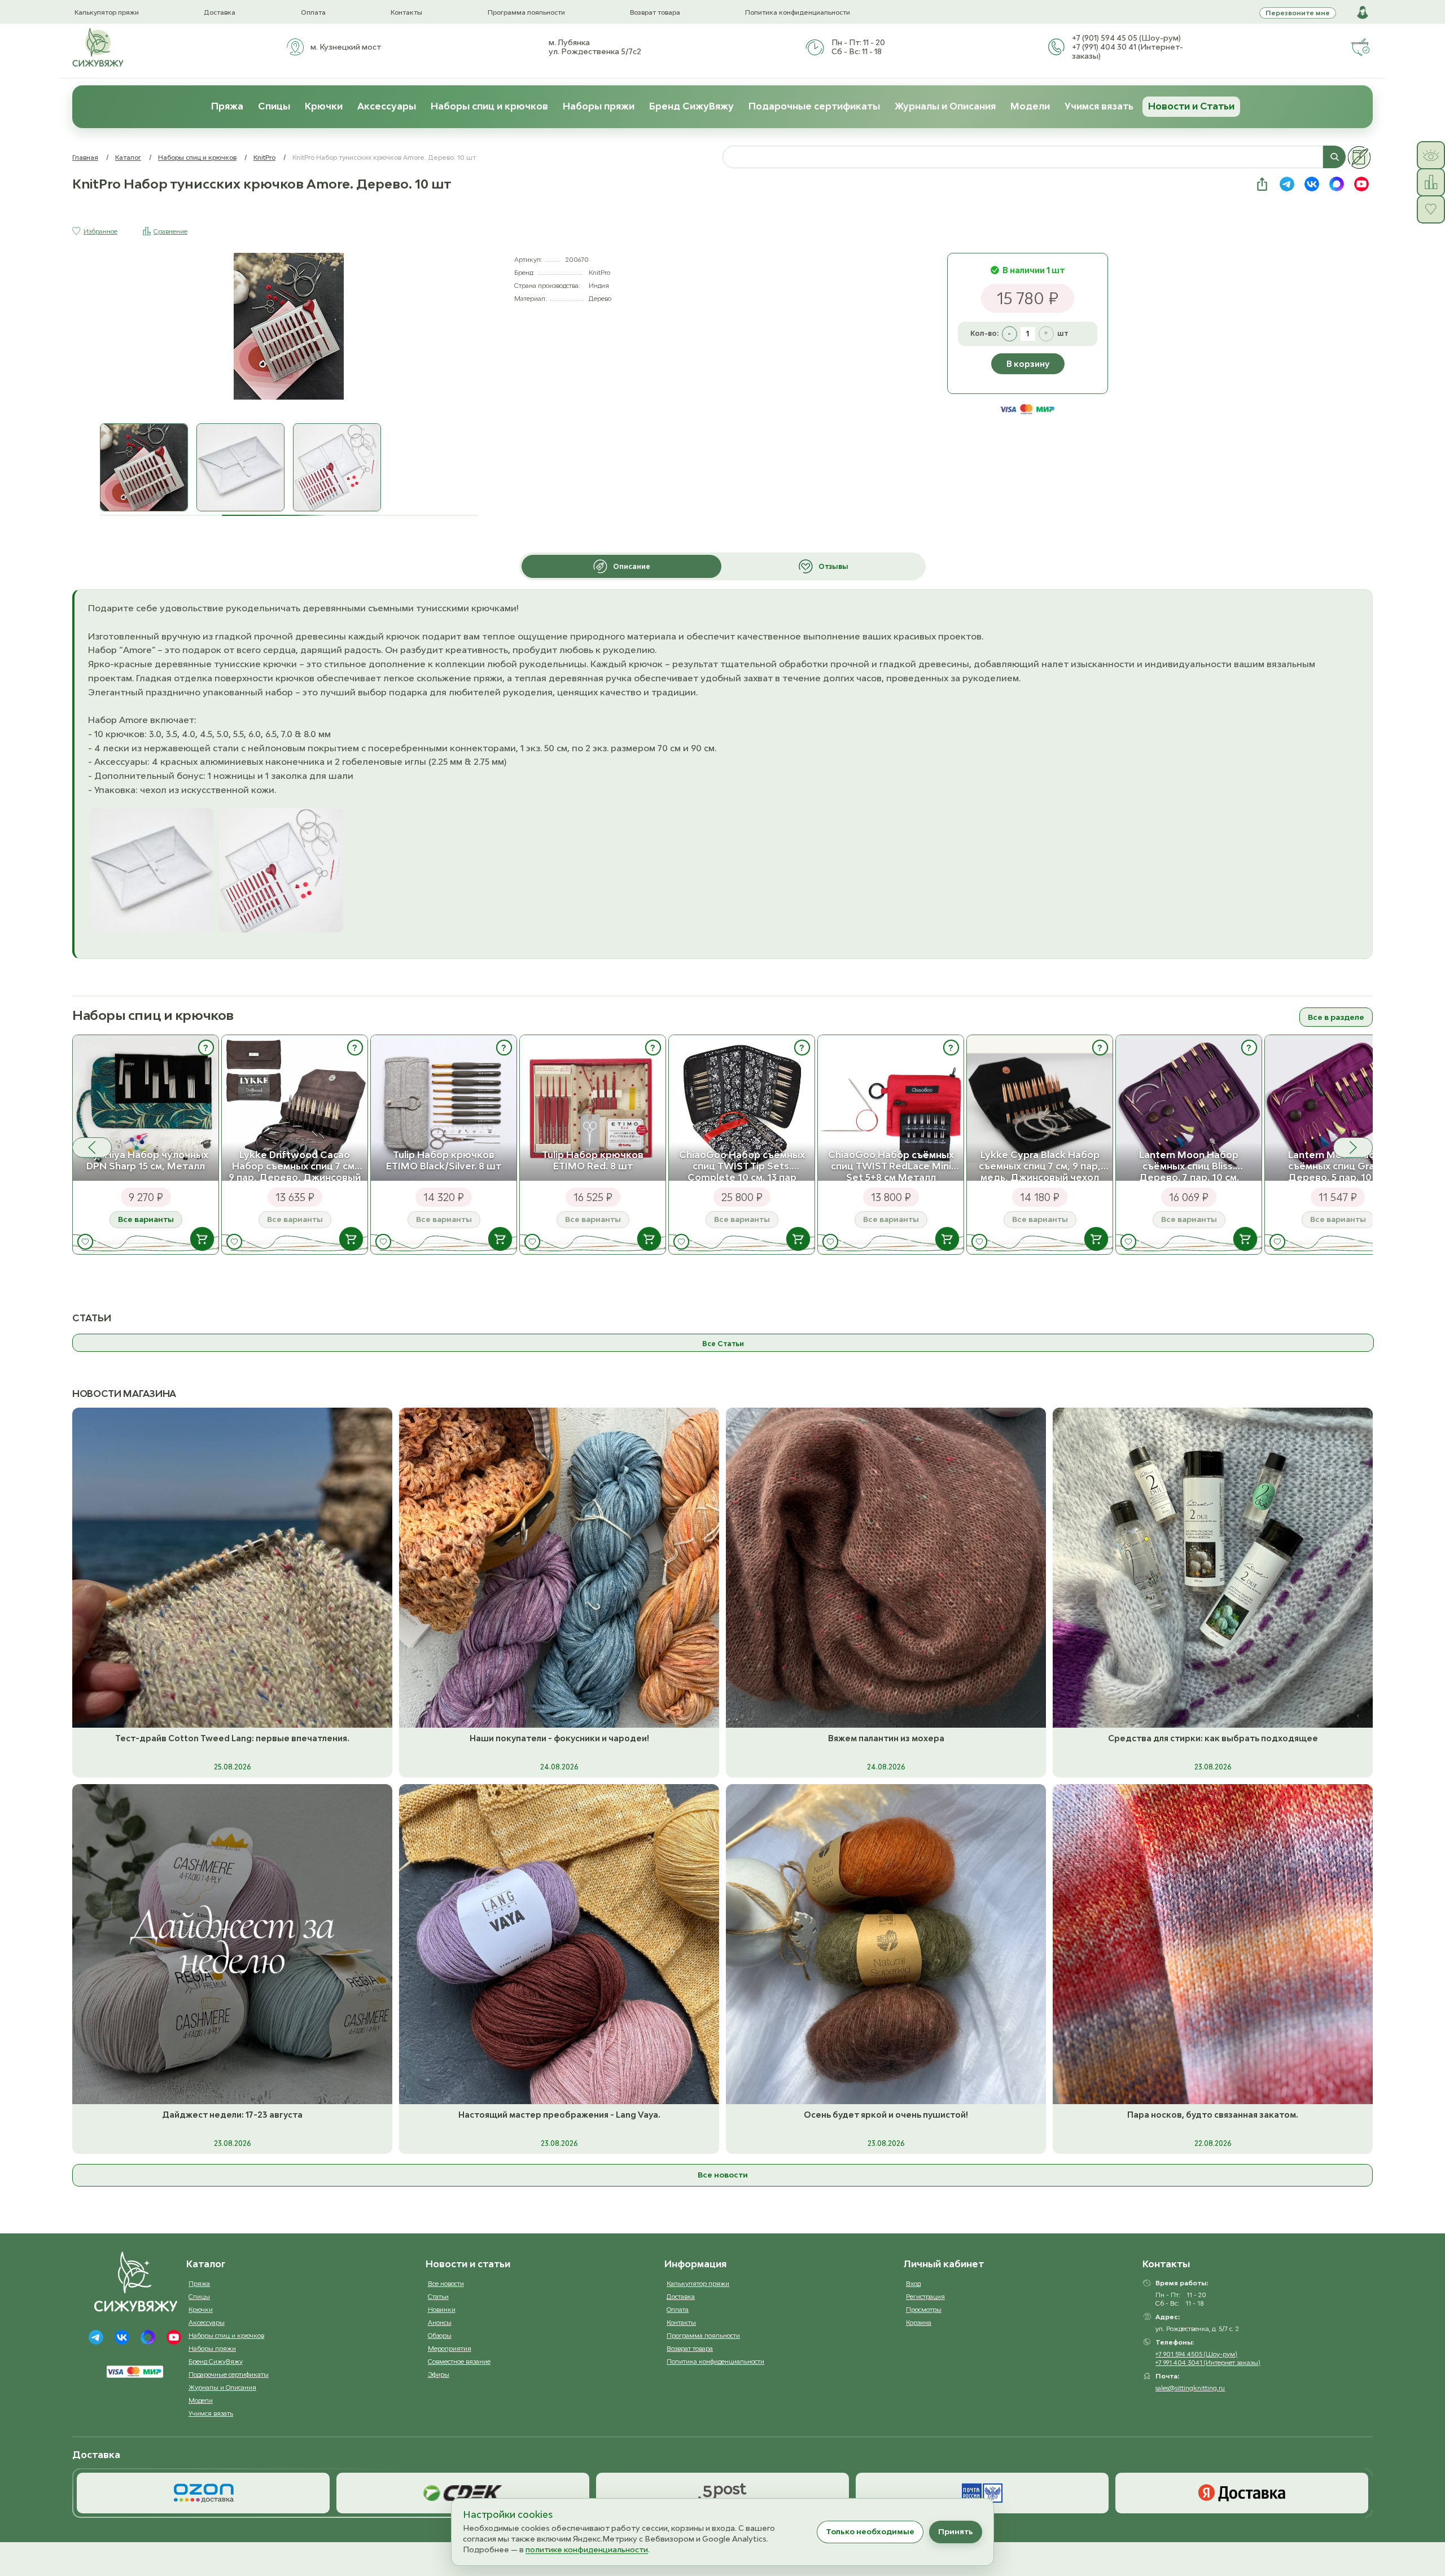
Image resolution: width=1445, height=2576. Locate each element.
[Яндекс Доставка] (1242, 2493)
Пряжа (227, 106)
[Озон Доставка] (203, 2493)
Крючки (324, 106)
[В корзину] (202, 1239)
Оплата (313, 12)
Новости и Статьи (1191, 106)
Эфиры (439, 2374)
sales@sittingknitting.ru (1190, 2388)
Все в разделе (1336, 1017)
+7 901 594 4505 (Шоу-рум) (1196, 2354)
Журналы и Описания (945, 106)
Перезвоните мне (1298, 13)
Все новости (723, 2175)
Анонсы (440, 2322)
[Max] (148, 2337)
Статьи (438, 2296)
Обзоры (440, 2335)
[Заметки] (1359, 157)
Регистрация (925, 2296)
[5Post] (722, 2493)
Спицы (274, 106)
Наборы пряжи (599, 106)
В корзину (1028, 364)
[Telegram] (96, 2337)
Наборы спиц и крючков (489, 106)
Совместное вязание (459, 2361)
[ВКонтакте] (122, 2337)
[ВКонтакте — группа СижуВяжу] (1312, 184)
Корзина (919, 2322)
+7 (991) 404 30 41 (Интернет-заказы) (1127, 51)
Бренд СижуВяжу (691, 106)
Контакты (406, 12)
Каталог (128, 157)
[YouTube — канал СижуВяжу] (1361, 184)
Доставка (220, 12)
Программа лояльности (526, 12)
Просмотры (924, 2309)
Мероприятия (450, 2348)
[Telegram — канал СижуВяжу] (1287, 184)
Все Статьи (723, 1344)
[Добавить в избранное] (85, 1242)
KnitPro (264, 157)
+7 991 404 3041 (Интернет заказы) (1208, 2362)
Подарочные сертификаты (814, 106)
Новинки (442, 2309)
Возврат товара (655, 12)
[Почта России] (982, 2493)
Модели (1030, 106)
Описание (632, 566)
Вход (913, 2283)
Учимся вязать (1099, 106)
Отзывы (833, 566)
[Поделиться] (1262, 184)
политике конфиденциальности (587, 2549)
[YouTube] (174, 2337)
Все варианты (146, 1219)
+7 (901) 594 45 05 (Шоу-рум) (1126, 38)
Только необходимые (870, 2531)
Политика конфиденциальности (798, 12)
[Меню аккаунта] (1363, 12)
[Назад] (92, 1147)
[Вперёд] (1353, 1147)
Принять (956, 2531)
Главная (85, 157)
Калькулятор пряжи (107, 12)
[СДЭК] (463, 2493)
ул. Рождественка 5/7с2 (595, 51)
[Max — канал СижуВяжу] (1337, 184)
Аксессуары (387, 106)
